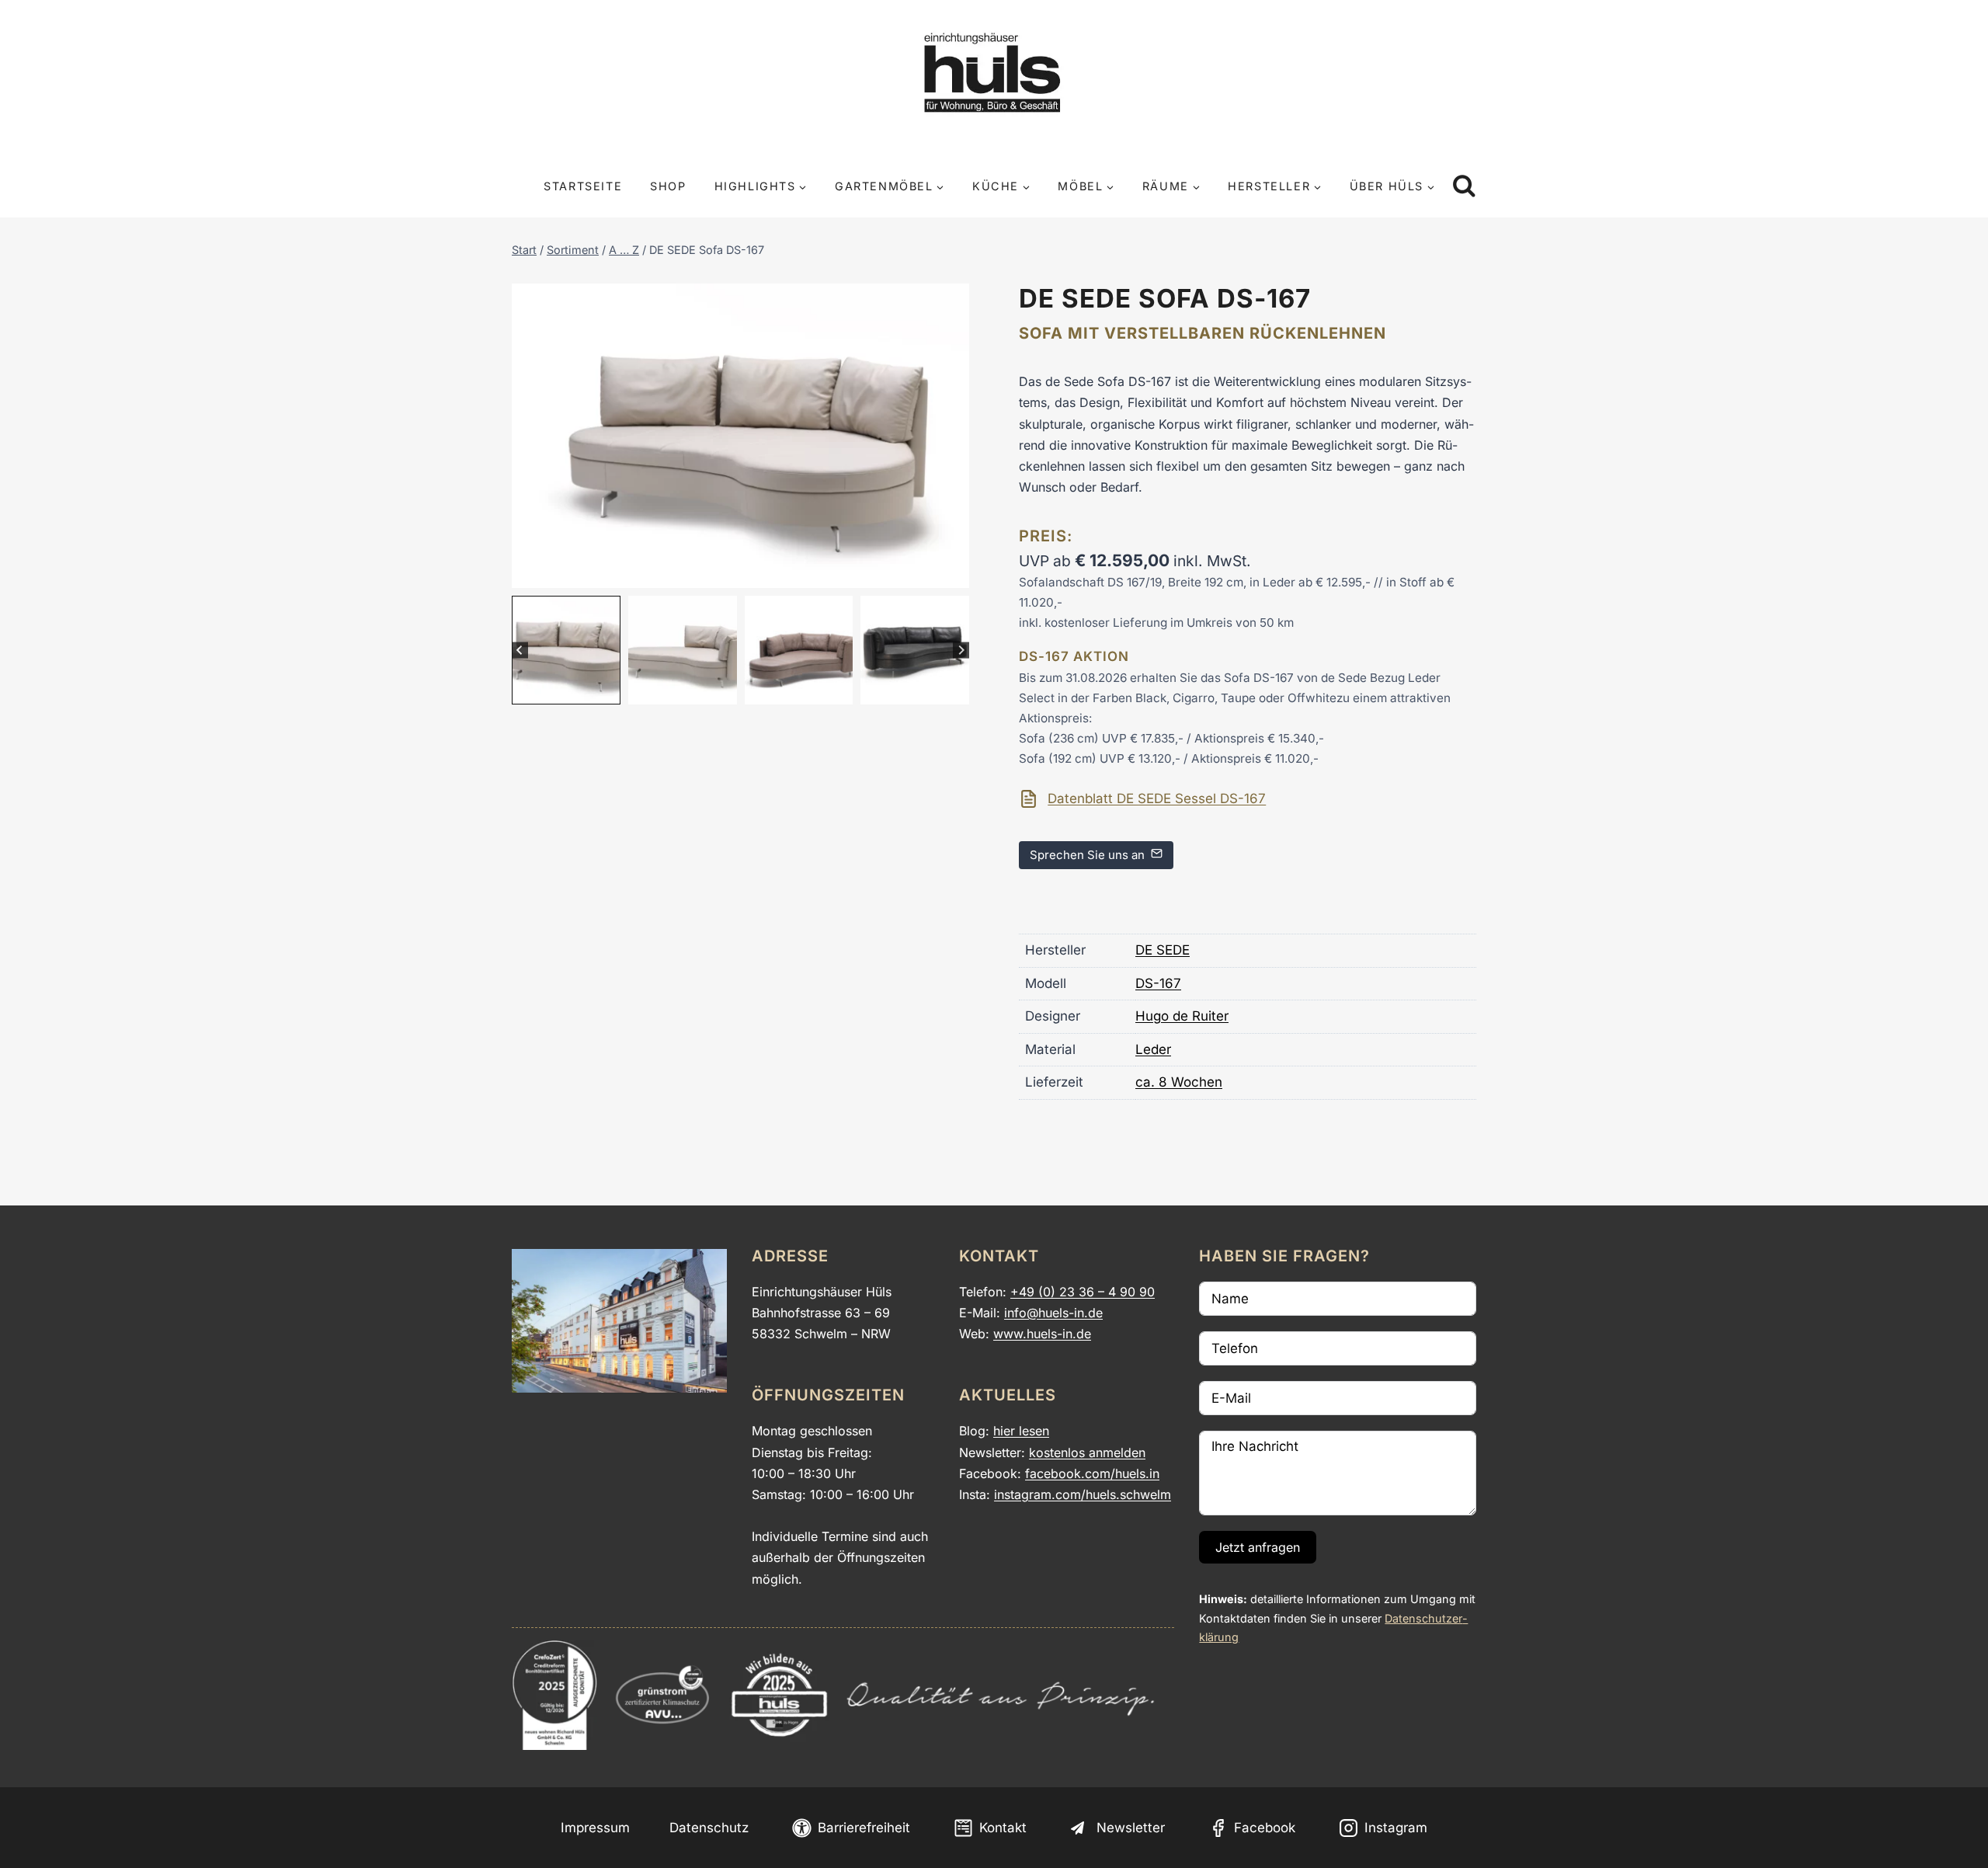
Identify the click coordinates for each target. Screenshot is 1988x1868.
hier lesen (1021, 1431)
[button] (566, 650)
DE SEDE (1163, 950)
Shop (668, 186)
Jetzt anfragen (1258, 1547)
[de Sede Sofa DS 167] (740, 436)
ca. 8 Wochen (1179, 1082)
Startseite (583, 186)
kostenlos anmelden (1087, 1452)
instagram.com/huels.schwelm (1083, 1494)
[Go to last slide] (520, 650)
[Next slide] (961, 650)
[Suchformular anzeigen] (1464, 187)
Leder (1153, 1049)
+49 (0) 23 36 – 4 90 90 (1083, 1292)
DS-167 (1158, 983)
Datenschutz (709, 1828)
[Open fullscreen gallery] (954, 572)
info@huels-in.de (1053, 1313)
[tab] (710, 572)
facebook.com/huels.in (1092, 1473)
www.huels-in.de (1042, 1334)
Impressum (595, 1828)
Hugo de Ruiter (1182, 1016)
